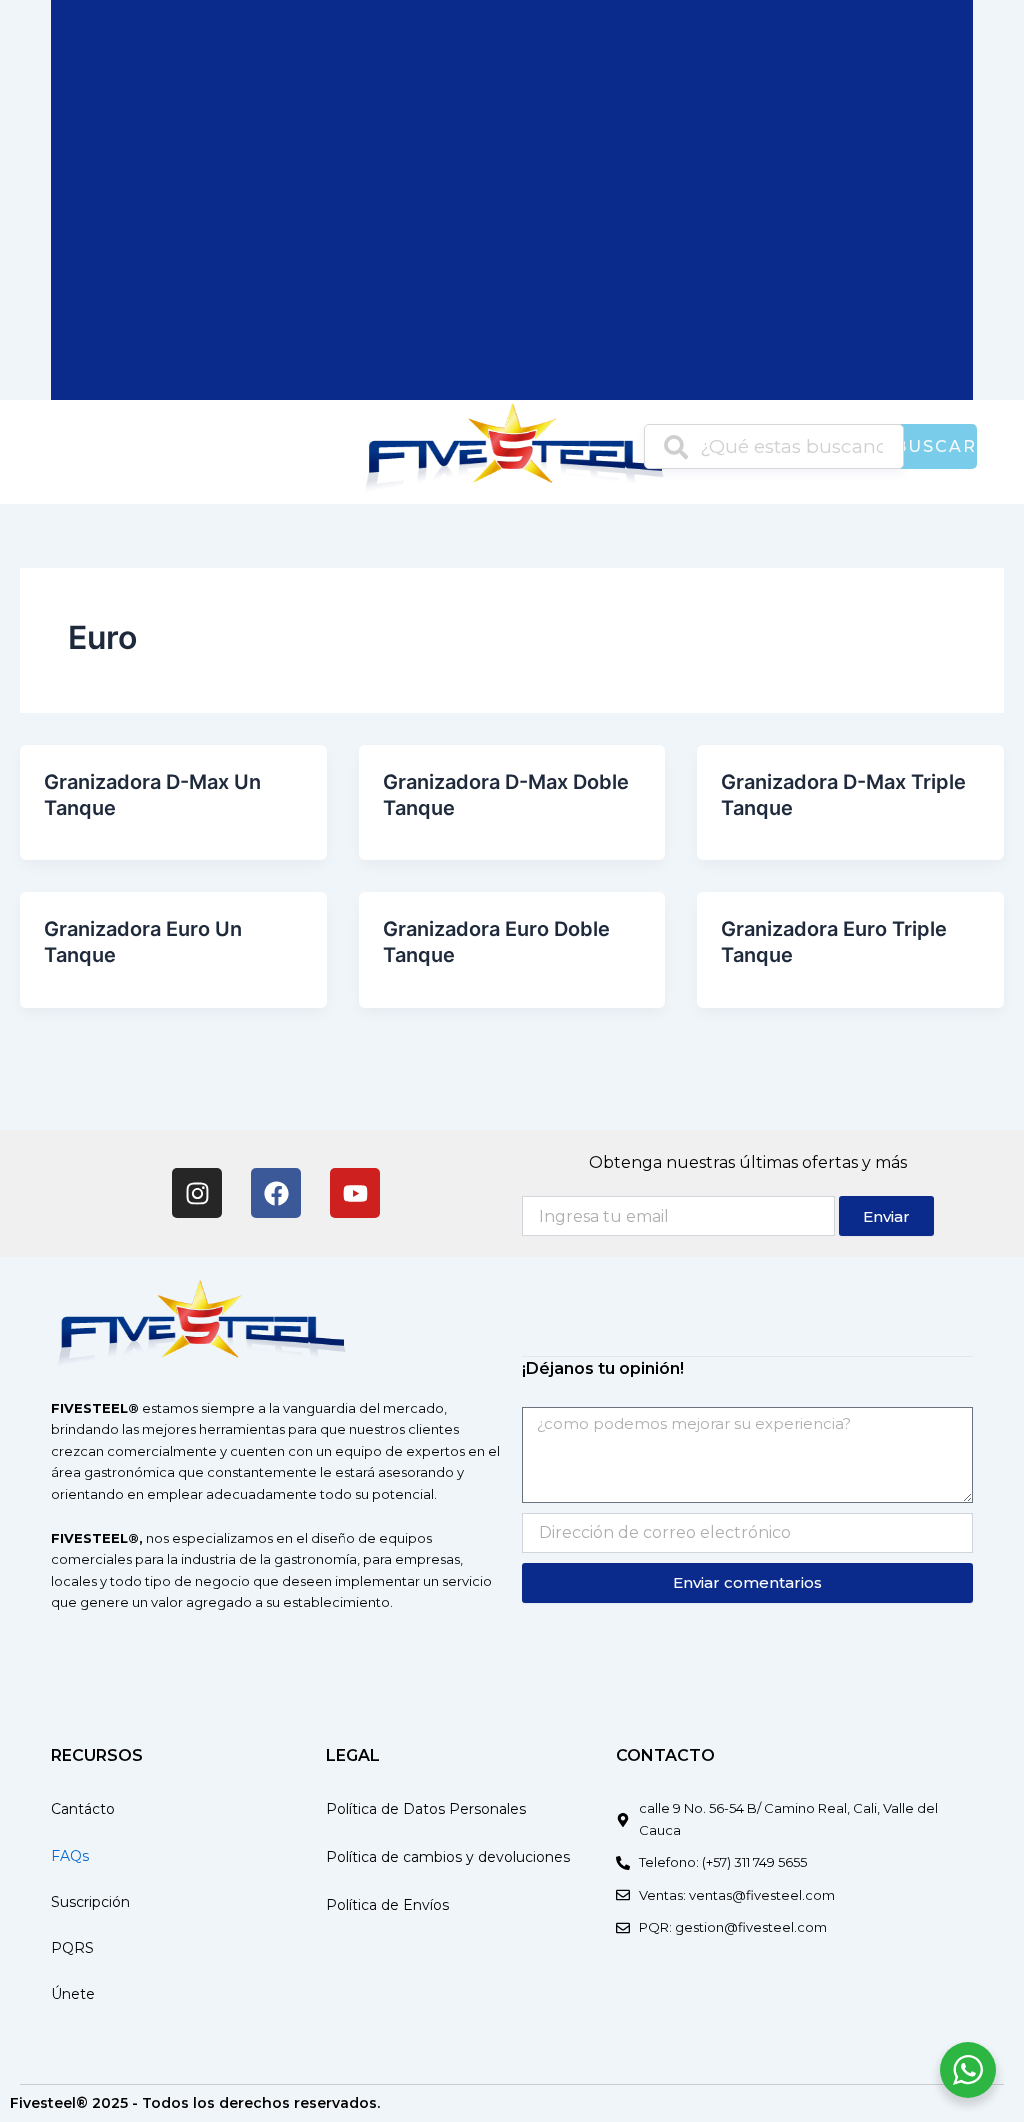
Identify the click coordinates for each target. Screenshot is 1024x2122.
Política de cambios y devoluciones (448, 1857)
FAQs (70, 1856)
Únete (73, 1994)
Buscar (935, 446)
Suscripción (90, 1902)
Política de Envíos (387, 1905)
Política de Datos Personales (426, 1809)
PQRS (72, 1948)
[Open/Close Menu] (68, 451)
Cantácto (83, 1809)
